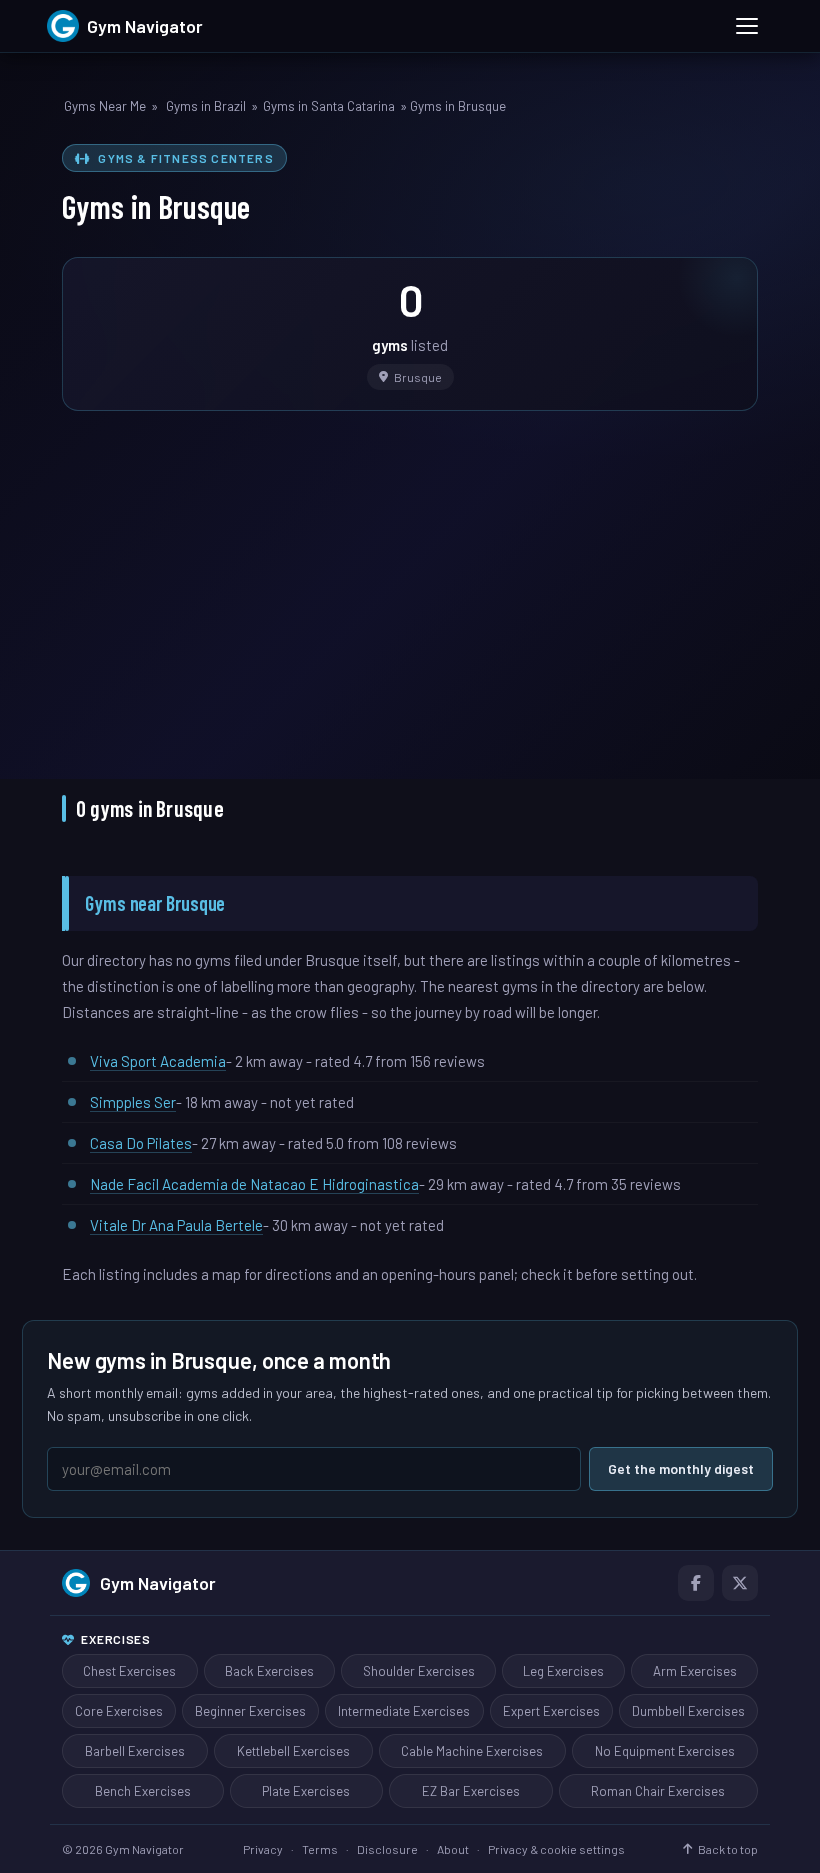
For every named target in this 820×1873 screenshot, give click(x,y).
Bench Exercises (143, 1791)
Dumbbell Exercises (688, 1711)
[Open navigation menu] (747, 26)
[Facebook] (696, 1583)
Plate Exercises (306, 1791)
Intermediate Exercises (404, 1711)
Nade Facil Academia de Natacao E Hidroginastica (254, 1184)
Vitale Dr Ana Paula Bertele (176, 1225)
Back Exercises (269, 1671)
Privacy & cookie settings (556, 1849)
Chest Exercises (129, 1671)
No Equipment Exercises (665, 1751)
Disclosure (387, 1849)
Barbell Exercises (135, 1751)
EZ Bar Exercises (471, 1791)
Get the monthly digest (681, 1468)
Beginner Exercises (250, 1711)
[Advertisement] (410, 581)
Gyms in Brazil (206, 106)
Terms (320, 1849)
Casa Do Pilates (141, 1143)
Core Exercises (119, 1711)
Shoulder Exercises (419, 1671)
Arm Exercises (695, 1671)
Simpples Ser (133, 1102)
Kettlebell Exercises (293, 1751)
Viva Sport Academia (158, 1061)
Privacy (263, 1849)
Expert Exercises (551, 1711)
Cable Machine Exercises (472, 1751)
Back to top (728, 1849)
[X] (740, 1583)
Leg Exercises (563, 1671)
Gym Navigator (158, 1583)
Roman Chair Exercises (658, 1791)
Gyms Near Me (105, 106)
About (453, 1849)
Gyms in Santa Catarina (329, 106)
